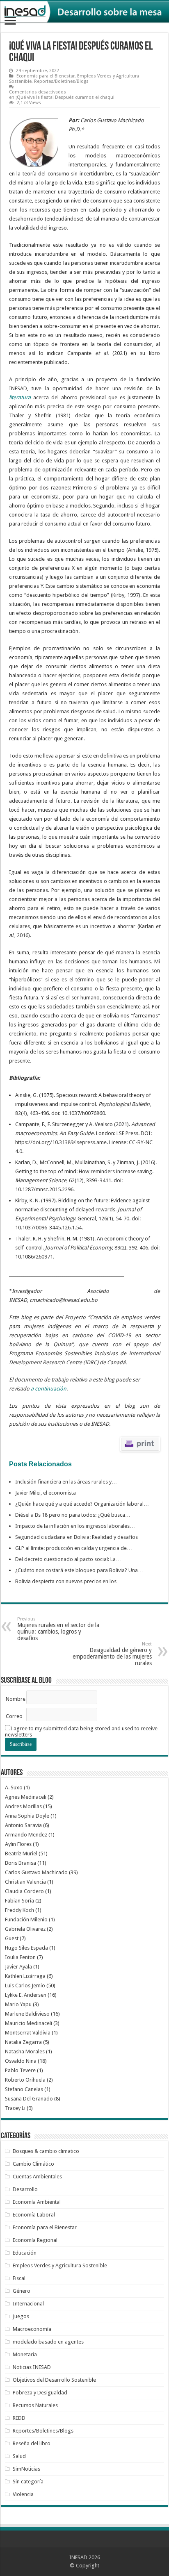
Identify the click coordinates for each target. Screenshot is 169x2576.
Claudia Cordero (24, 1891)
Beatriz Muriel (21, 1853)
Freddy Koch (19, 1910)
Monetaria (25, 2354)
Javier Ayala (18, 1967)
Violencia (23, 2494)
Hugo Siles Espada (26, 1948)
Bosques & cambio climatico (46, 2151)
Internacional (28, 2304)
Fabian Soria (19, 1901)
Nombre (16, 1699)
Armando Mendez (26, 1835)
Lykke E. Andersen (26, 1995)
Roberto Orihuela (25, 2080)
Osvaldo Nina (21, 2061)
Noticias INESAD (32, 2367)
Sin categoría (28, 2482)
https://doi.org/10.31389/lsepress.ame (61, 1142)
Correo (14, 1716)
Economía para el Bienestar (46, 76)
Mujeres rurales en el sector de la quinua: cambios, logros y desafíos (58, 1629)
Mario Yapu (18, 2004)
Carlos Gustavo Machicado (36, 1872)
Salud (19, 2456)
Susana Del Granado (29, 2099)
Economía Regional (35, 2240)
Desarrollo (25, 2189)
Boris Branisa (21, 1863)
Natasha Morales (25, 2051)
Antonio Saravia (23, 1825)
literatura (20, 397)
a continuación (49, 1389)
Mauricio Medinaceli (29, 2023)
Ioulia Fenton (20, 1957)
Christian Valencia (25, 1882)
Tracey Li (15, 2108)
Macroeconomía (32, 2329)
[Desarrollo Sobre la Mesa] (84, 12)
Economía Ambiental (37, 2202)
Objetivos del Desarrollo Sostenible (54, 2380)
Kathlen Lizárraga (25, 1976)
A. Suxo (14, 1787)
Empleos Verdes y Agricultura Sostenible (60, 2265)
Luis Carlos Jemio (25, 1985)
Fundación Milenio (26, 1919)
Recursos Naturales (35, 2405)
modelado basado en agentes (48, 2342)
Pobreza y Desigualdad (40, 2393)
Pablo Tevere (20, 2070)
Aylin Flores (18, 1844)
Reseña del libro (32, 2443)
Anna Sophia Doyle (27, 1816)
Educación (25, 2253)
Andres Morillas (23, 1806)
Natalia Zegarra (23, 2042)
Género (22, 2291)
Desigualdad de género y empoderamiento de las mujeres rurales (112, 1654)
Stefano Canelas (24, 2089)
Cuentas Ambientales (37, 2177)
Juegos (21, 2316)
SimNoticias (26, 2469)
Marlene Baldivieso (27, 2014)
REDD (19, 2418)
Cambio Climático (33, 2164)
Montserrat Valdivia (28, 2033)
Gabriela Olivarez (25, 1929)
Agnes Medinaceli (26, 1797)
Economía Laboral (34, 2215)
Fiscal (19, 2278)
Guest (12, 1938)
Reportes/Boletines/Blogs (61, 81)
